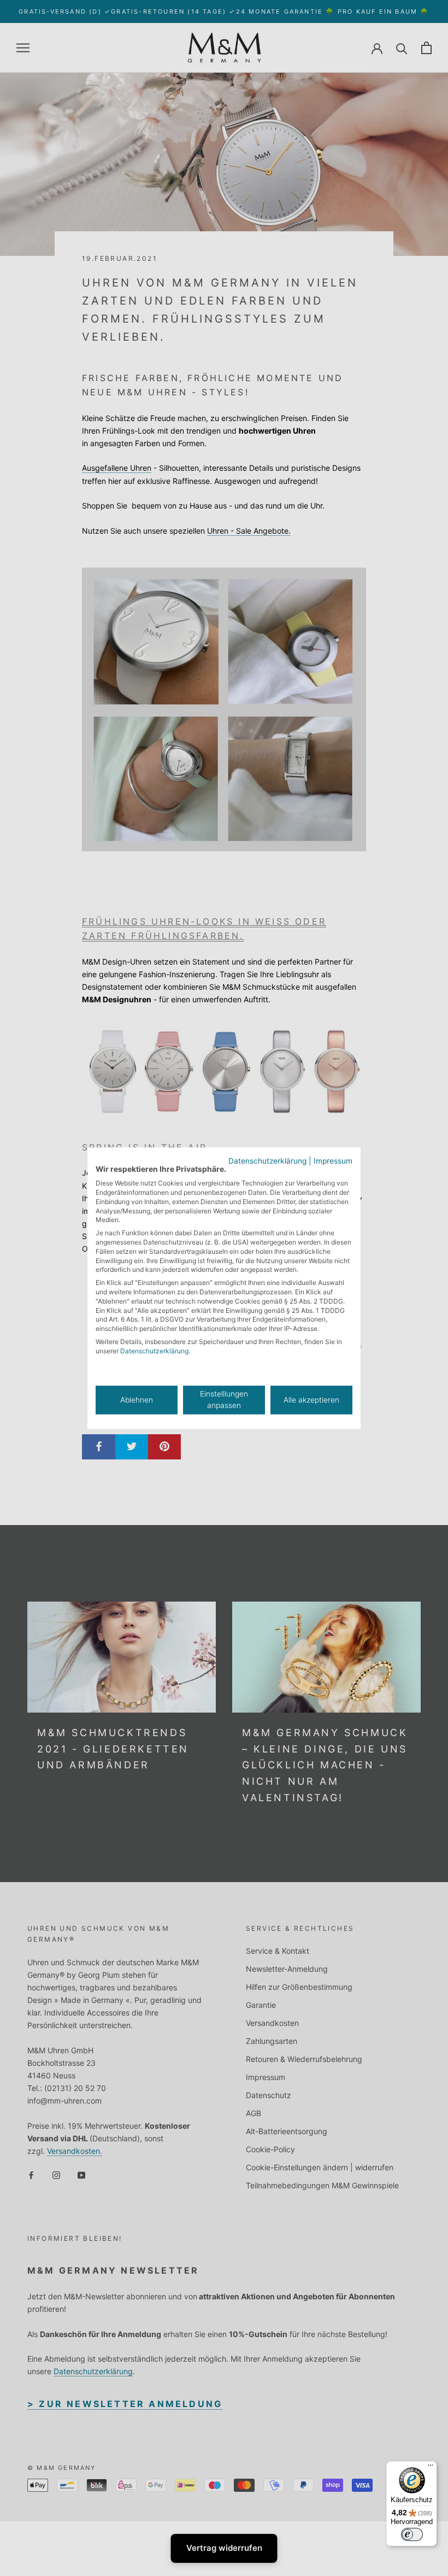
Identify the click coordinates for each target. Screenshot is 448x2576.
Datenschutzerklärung (267, 1161)
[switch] (412, 2534)
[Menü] (431, 2468)
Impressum (333, 1161)
